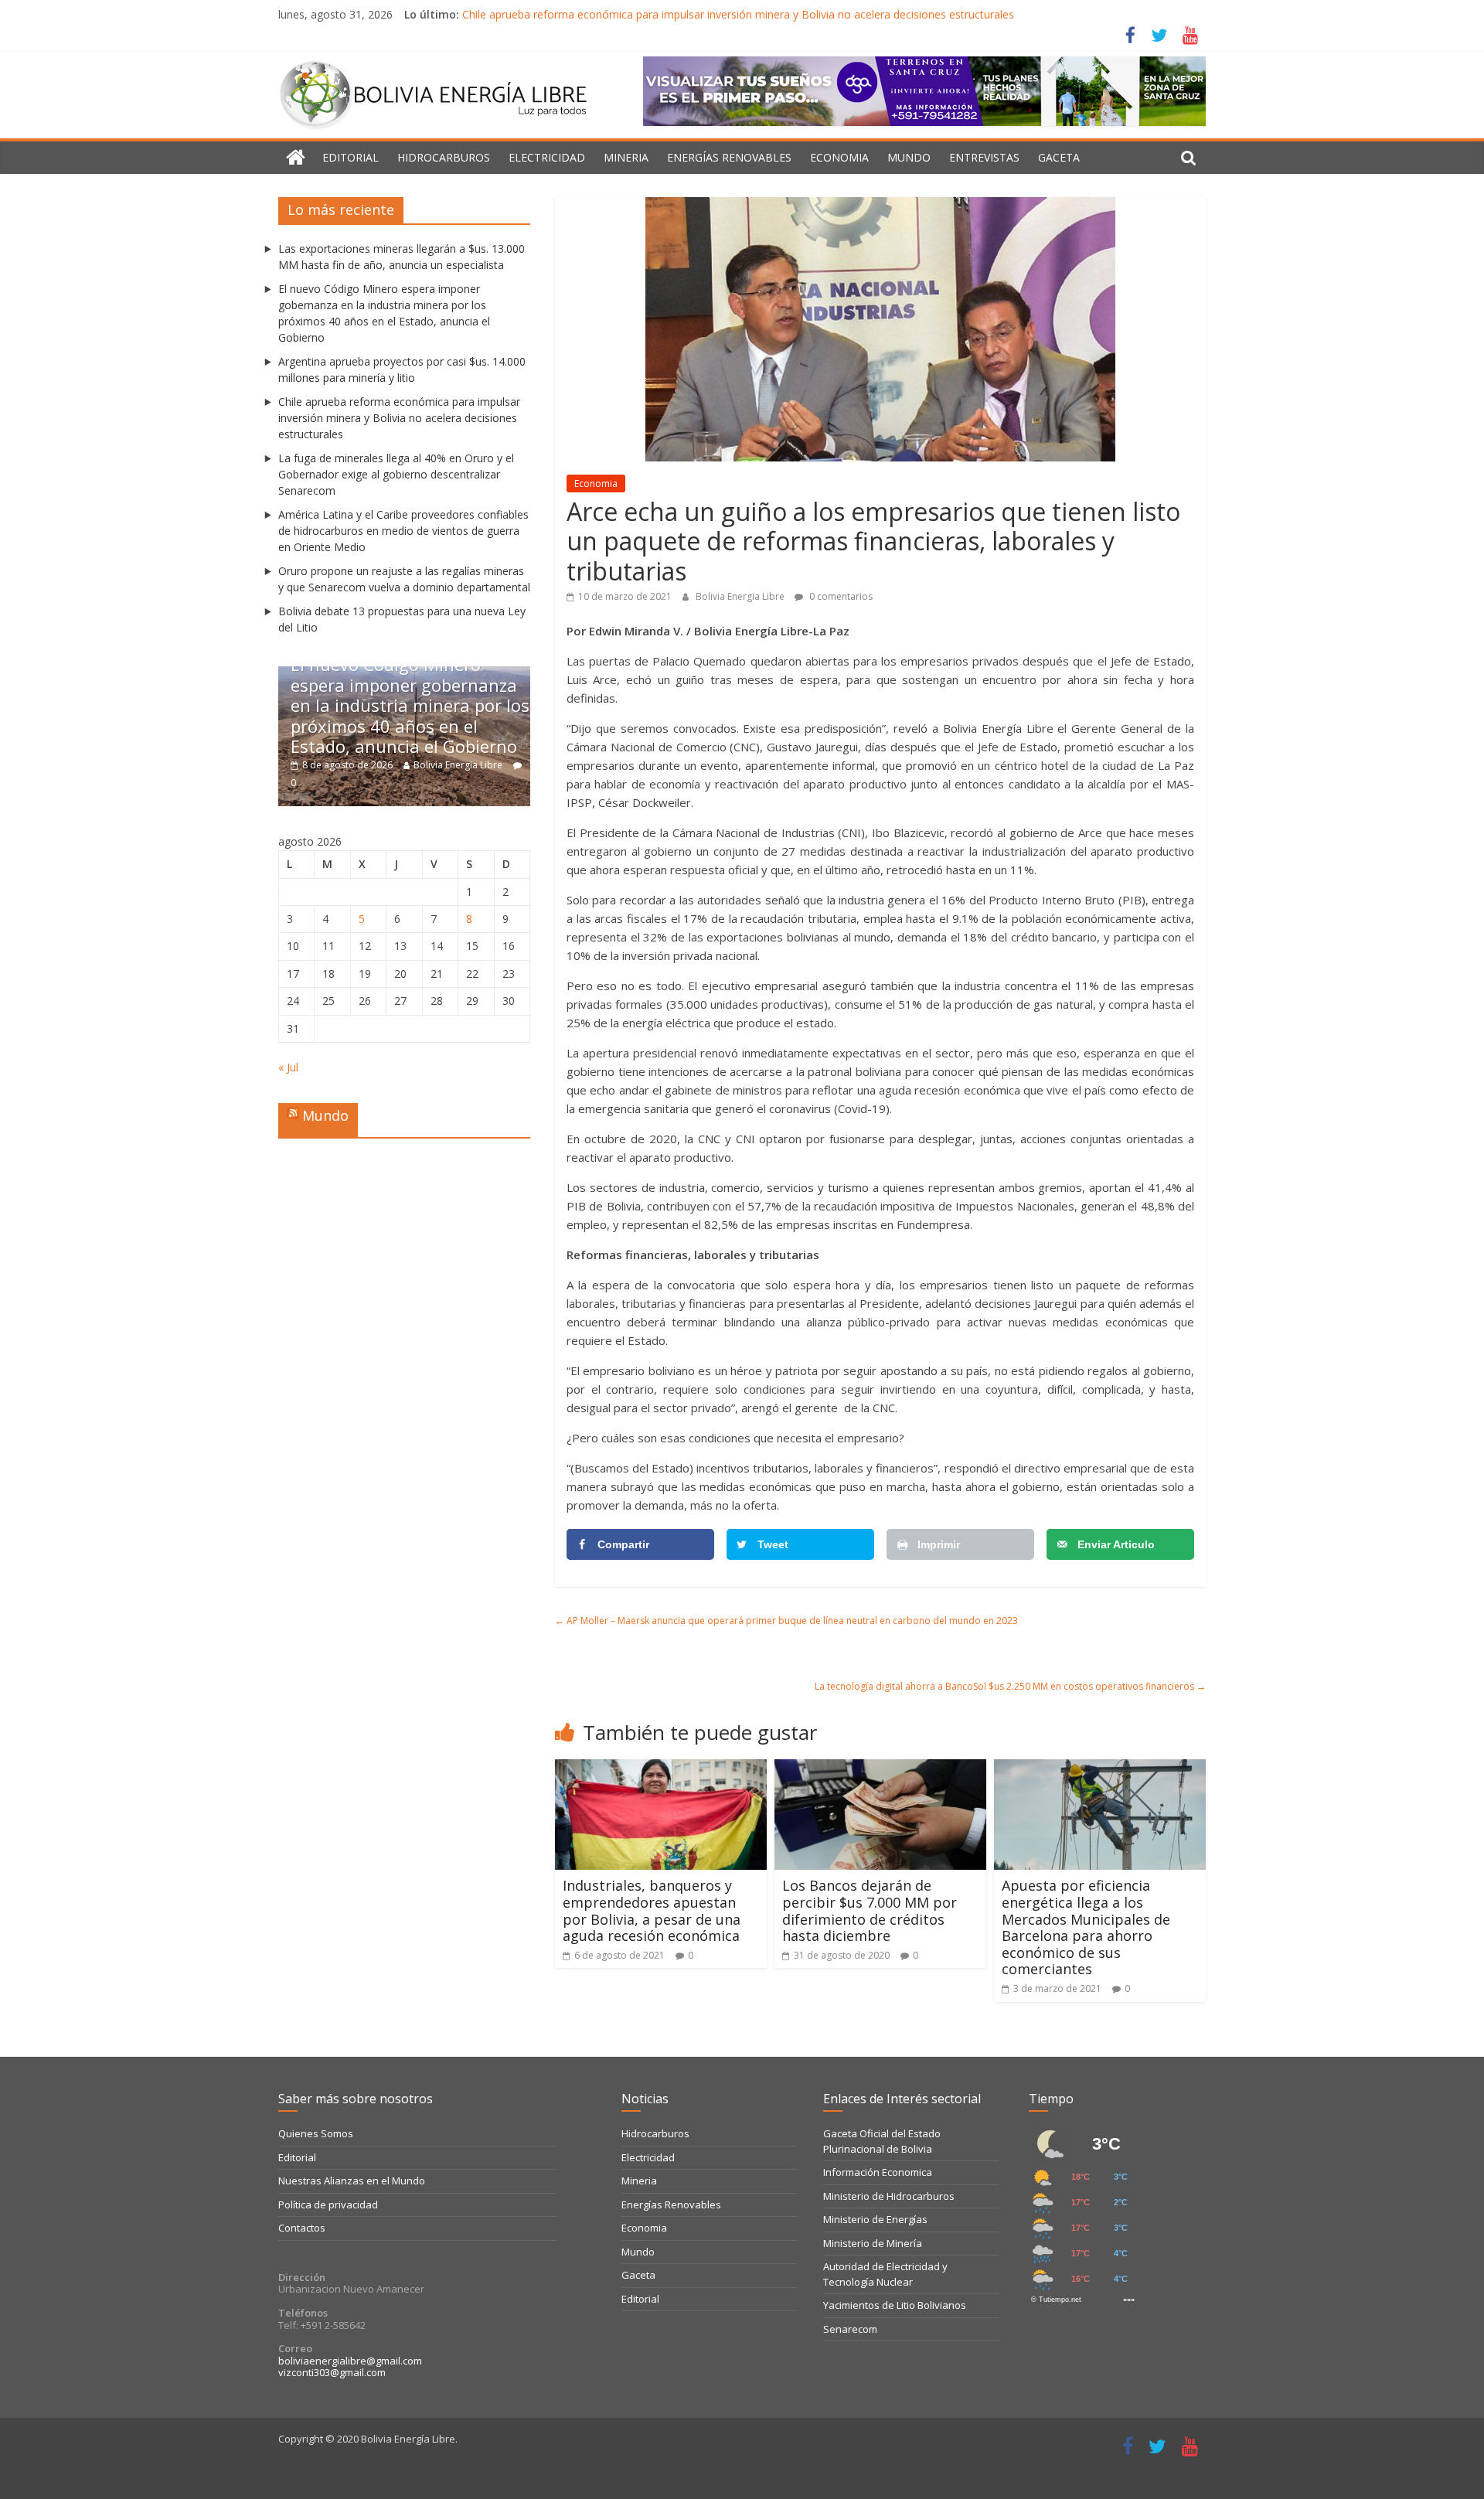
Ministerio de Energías (875, 2219)
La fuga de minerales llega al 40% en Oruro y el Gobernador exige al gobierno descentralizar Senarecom (396, 474)
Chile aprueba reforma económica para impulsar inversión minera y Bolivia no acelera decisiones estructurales (738, 14)
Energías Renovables (729, 157)
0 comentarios (840, 596)
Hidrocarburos (444, 157)
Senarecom (850, 2329)
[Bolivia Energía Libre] (296, 158)
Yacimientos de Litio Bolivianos (895, 2305)
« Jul (288, 1067)
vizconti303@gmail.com (332, 2372)
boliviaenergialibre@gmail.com (350, 2361)
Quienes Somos (316, 2133)
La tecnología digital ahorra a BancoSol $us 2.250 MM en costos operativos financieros (1010, 1686)
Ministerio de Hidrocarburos (889, 2196)
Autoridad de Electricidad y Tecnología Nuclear (885, 2274)
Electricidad (547, 157)
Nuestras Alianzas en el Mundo (352, 2181)
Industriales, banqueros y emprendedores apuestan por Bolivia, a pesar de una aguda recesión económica (652, 1910)
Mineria (626, 157)
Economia (839, 157)
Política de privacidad (328, 2204)
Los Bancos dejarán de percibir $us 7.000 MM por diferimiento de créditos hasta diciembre (870, 1910)
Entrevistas (984, 157)
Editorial (351, 157)
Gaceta (1059, 157)
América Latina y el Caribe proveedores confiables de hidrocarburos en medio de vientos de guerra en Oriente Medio (403, 531)
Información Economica (878, 2172)
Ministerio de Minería (873, 2243)
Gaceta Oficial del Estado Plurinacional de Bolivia (882, 2141)
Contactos (302, 2228)
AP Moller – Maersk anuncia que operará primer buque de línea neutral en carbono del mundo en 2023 (786, 1621)
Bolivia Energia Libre (741, 596)
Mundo (909, 157)
